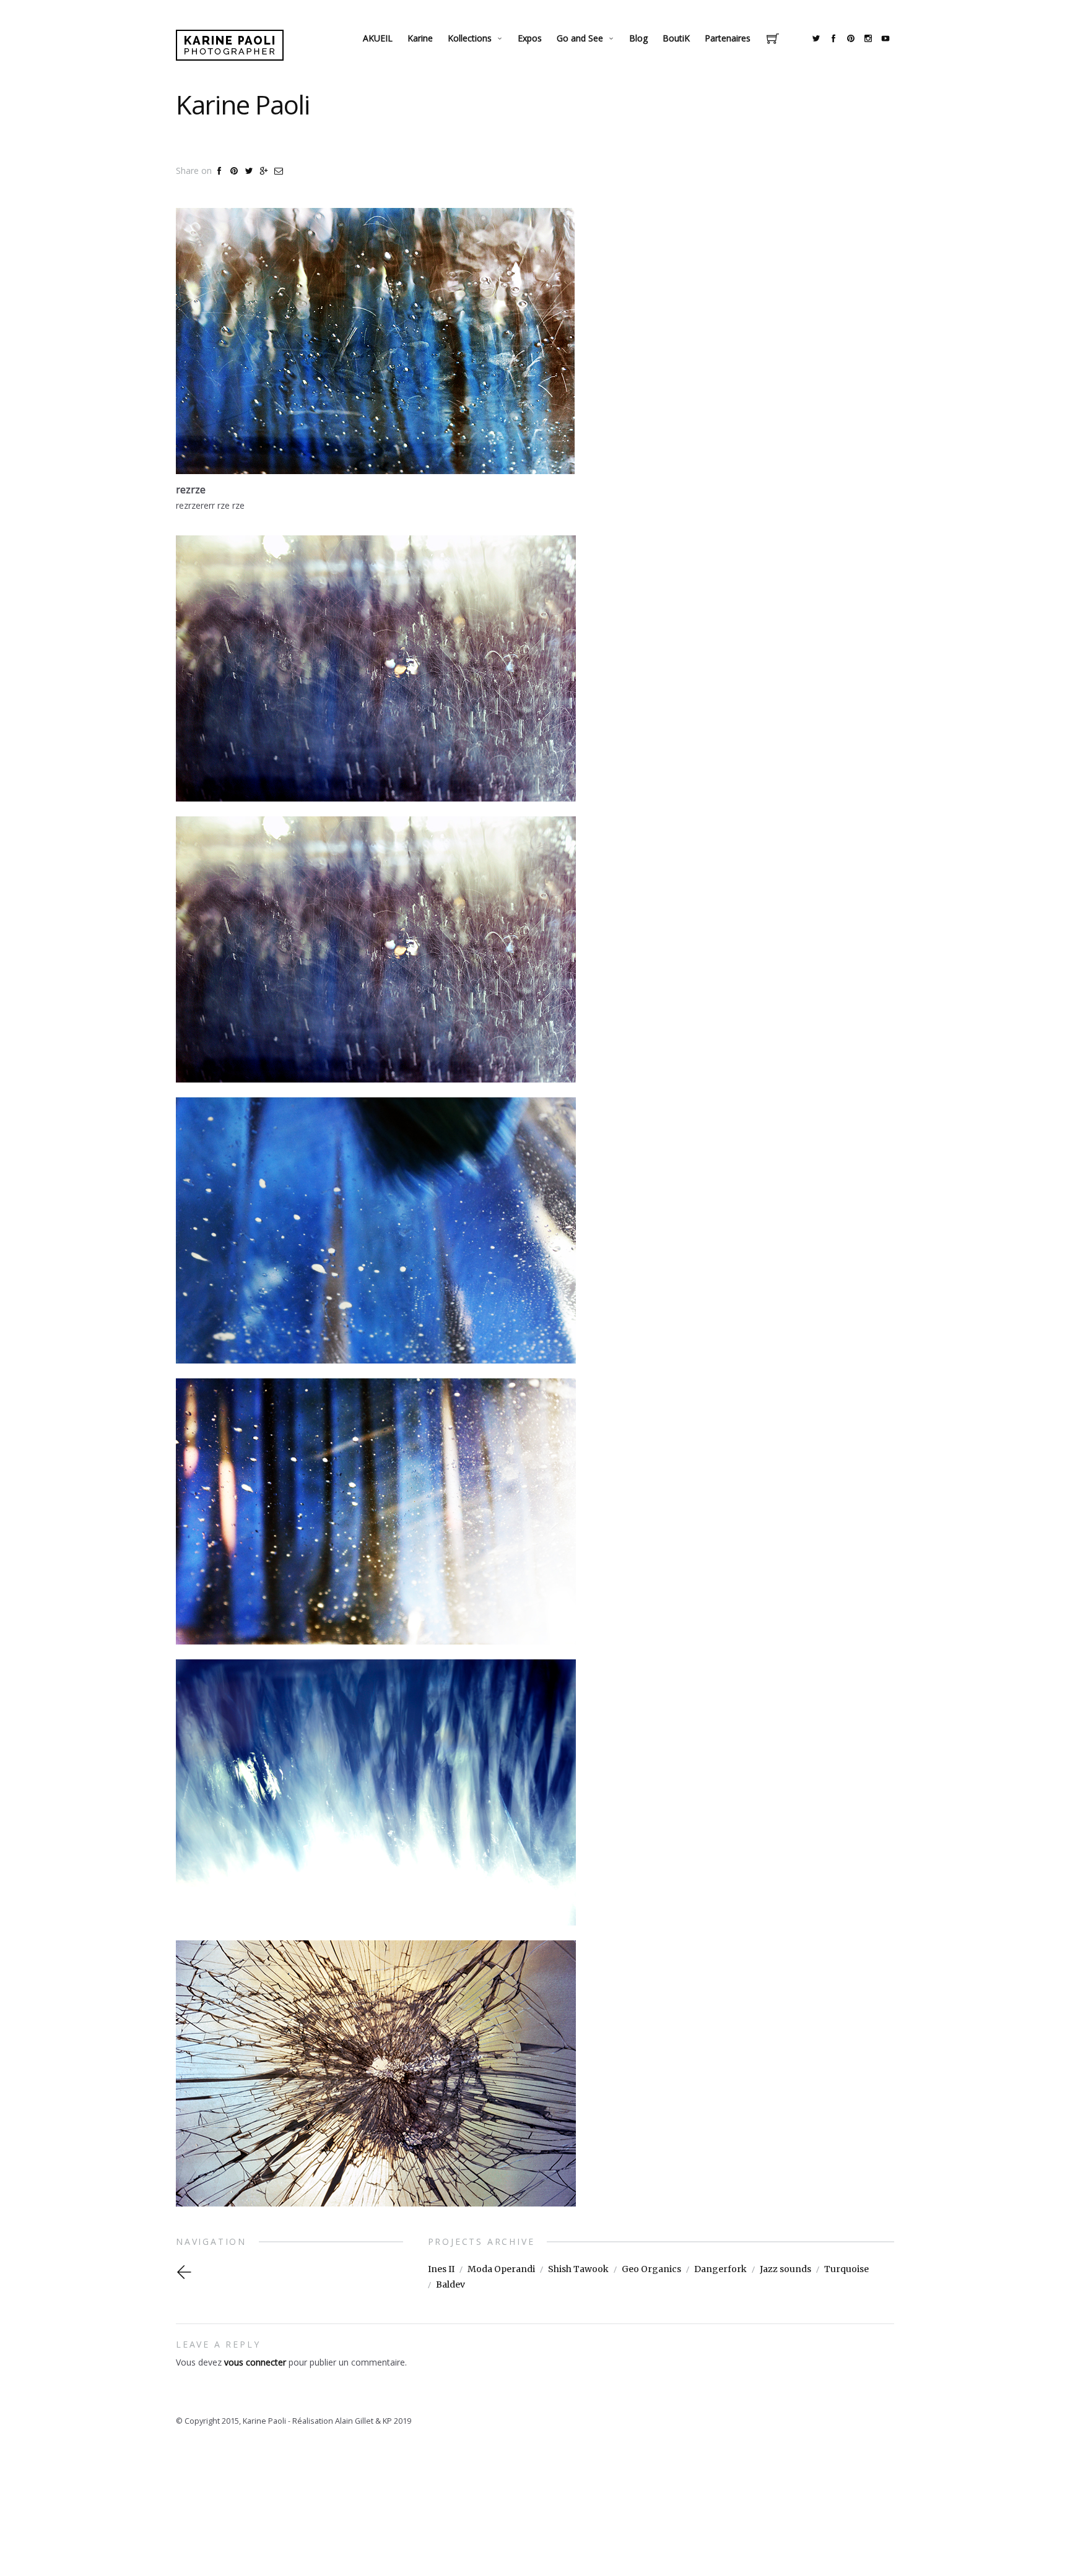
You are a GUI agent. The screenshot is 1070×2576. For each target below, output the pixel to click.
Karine (420, 38)
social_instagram (868, 38)
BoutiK (676, 38)
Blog (638, 38)
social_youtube (885, 38)
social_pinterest (851, 38)
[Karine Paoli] (230, 45)
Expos (530, 38)
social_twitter (816, 38)
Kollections (470, 38)
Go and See (580, 38)
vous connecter (255, 2362)
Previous (196, 2272)
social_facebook (833, 38)
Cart (773, 40)
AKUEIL (378, 38)
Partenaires (728, 38)
